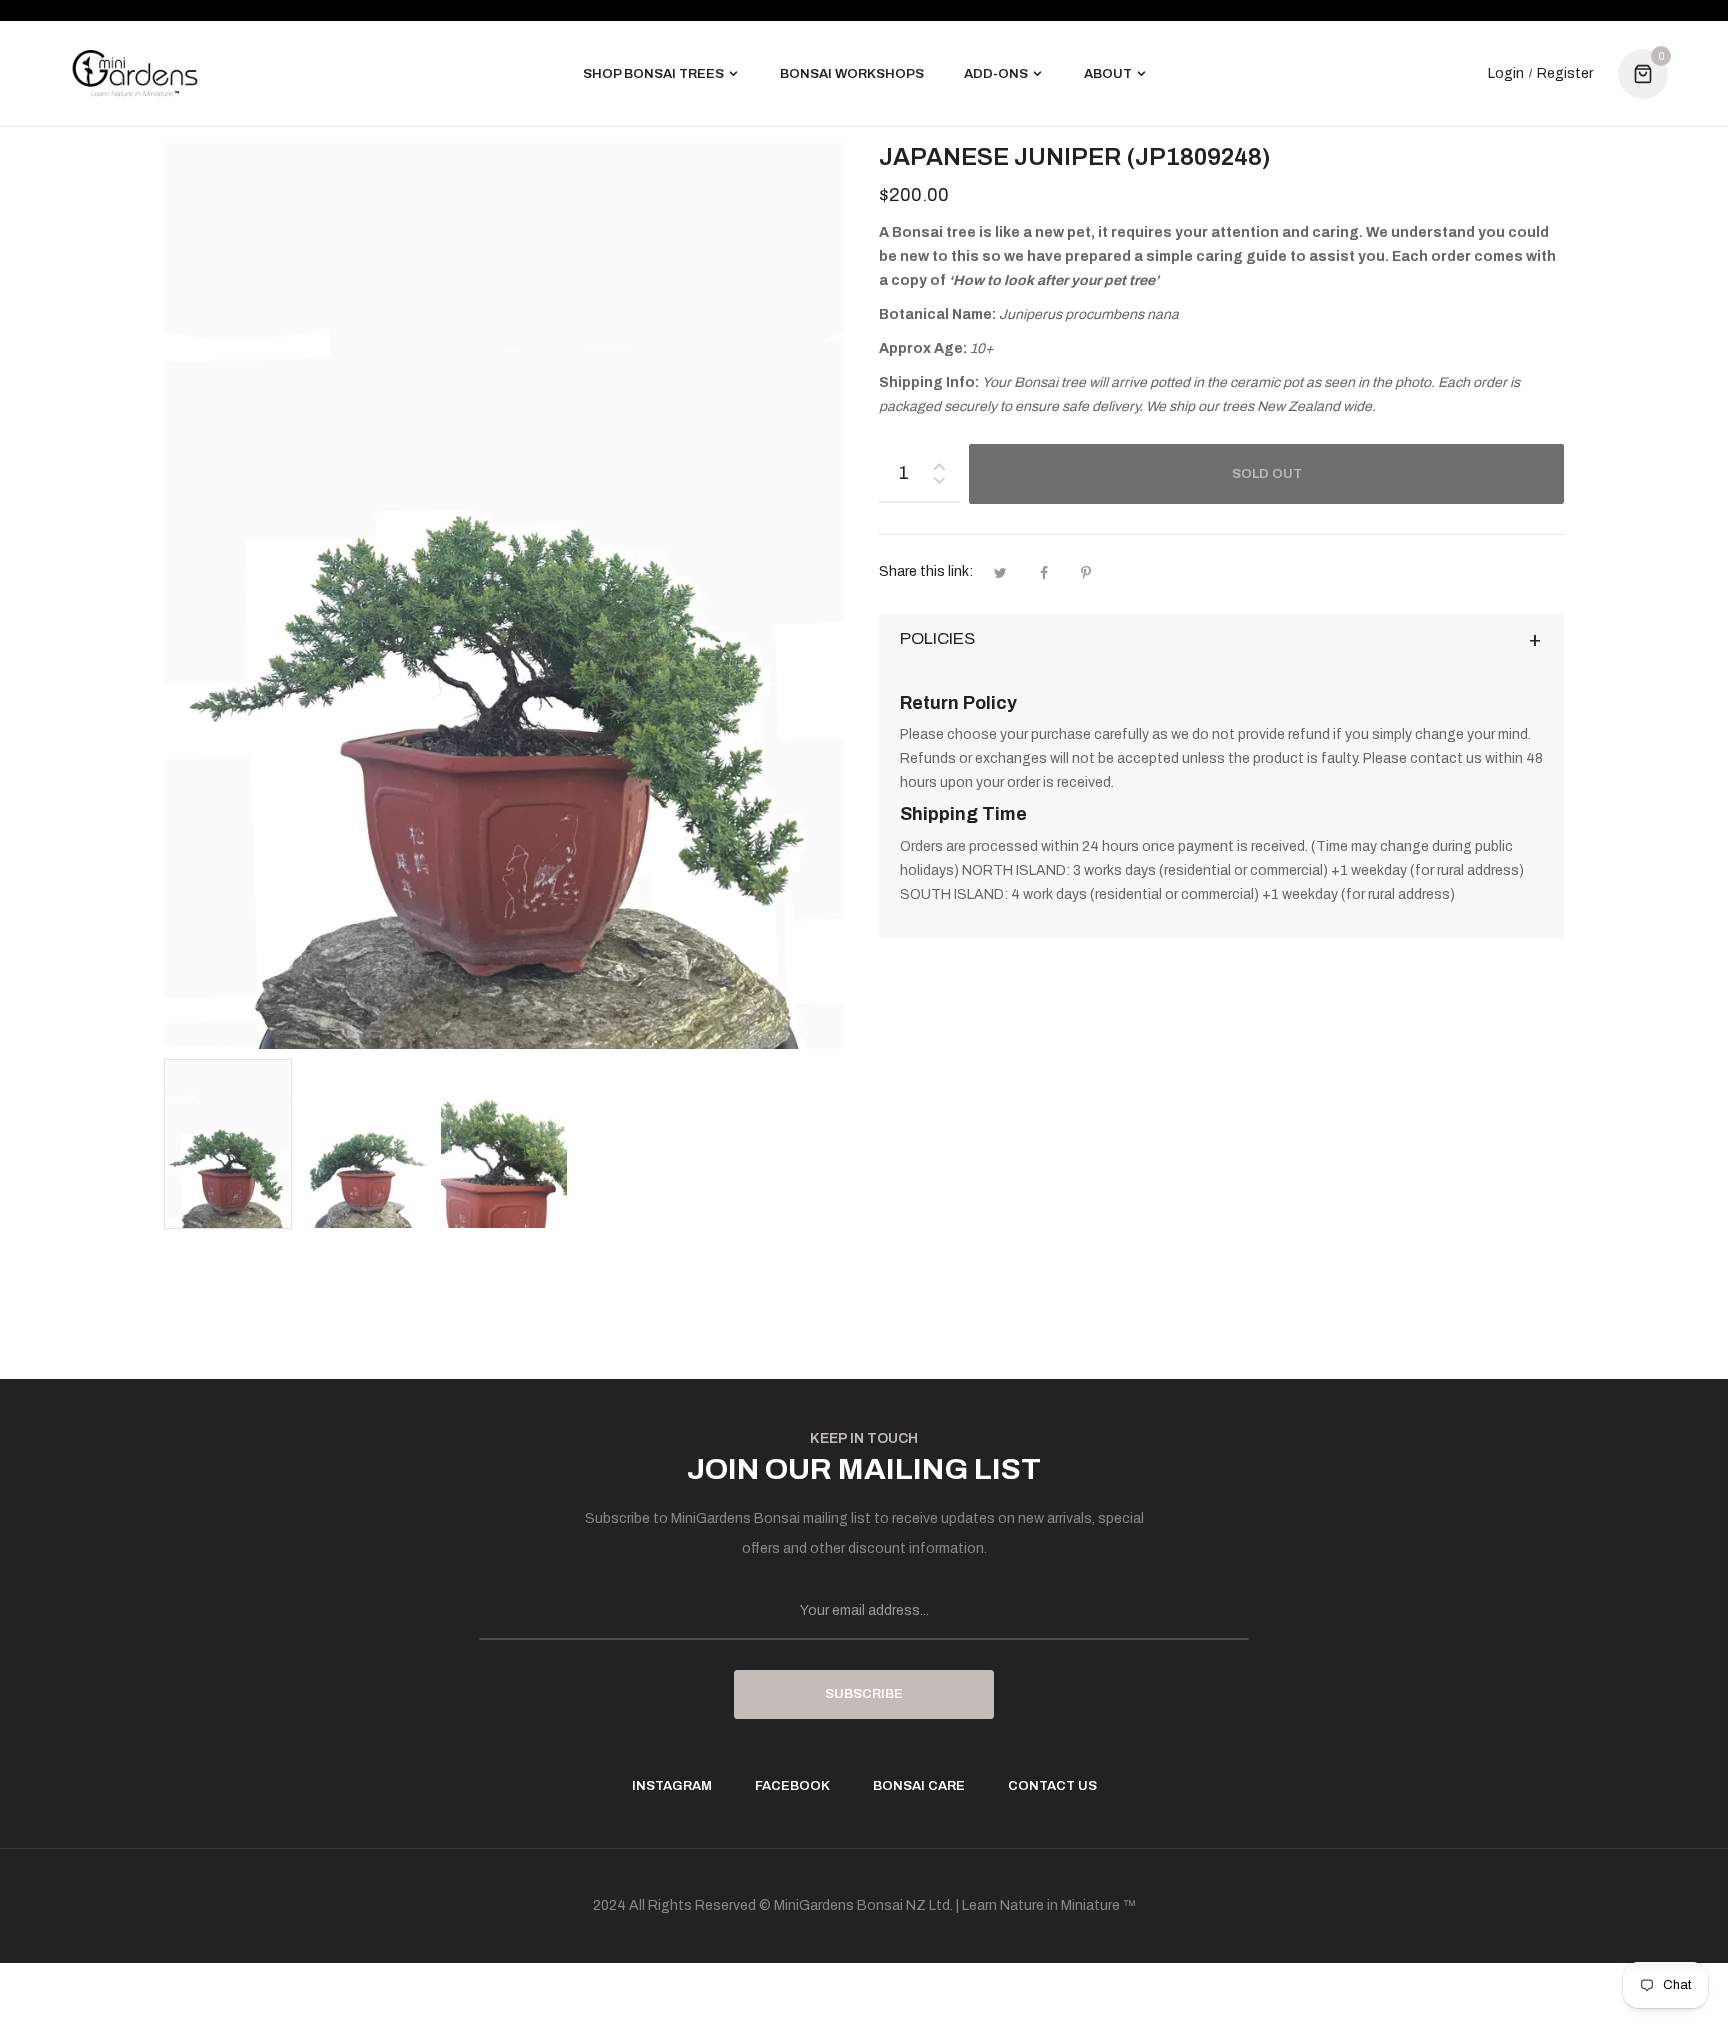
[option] (228, 1144)
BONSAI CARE (919, 1786)
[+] (939, 462)
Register (1565, 74)
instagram (672, 1786)
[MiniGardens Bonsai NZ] (135, 73)
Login (1506, 74)
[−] (939, 483)
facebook (792, 1786)
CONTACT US (1052, 1786)
